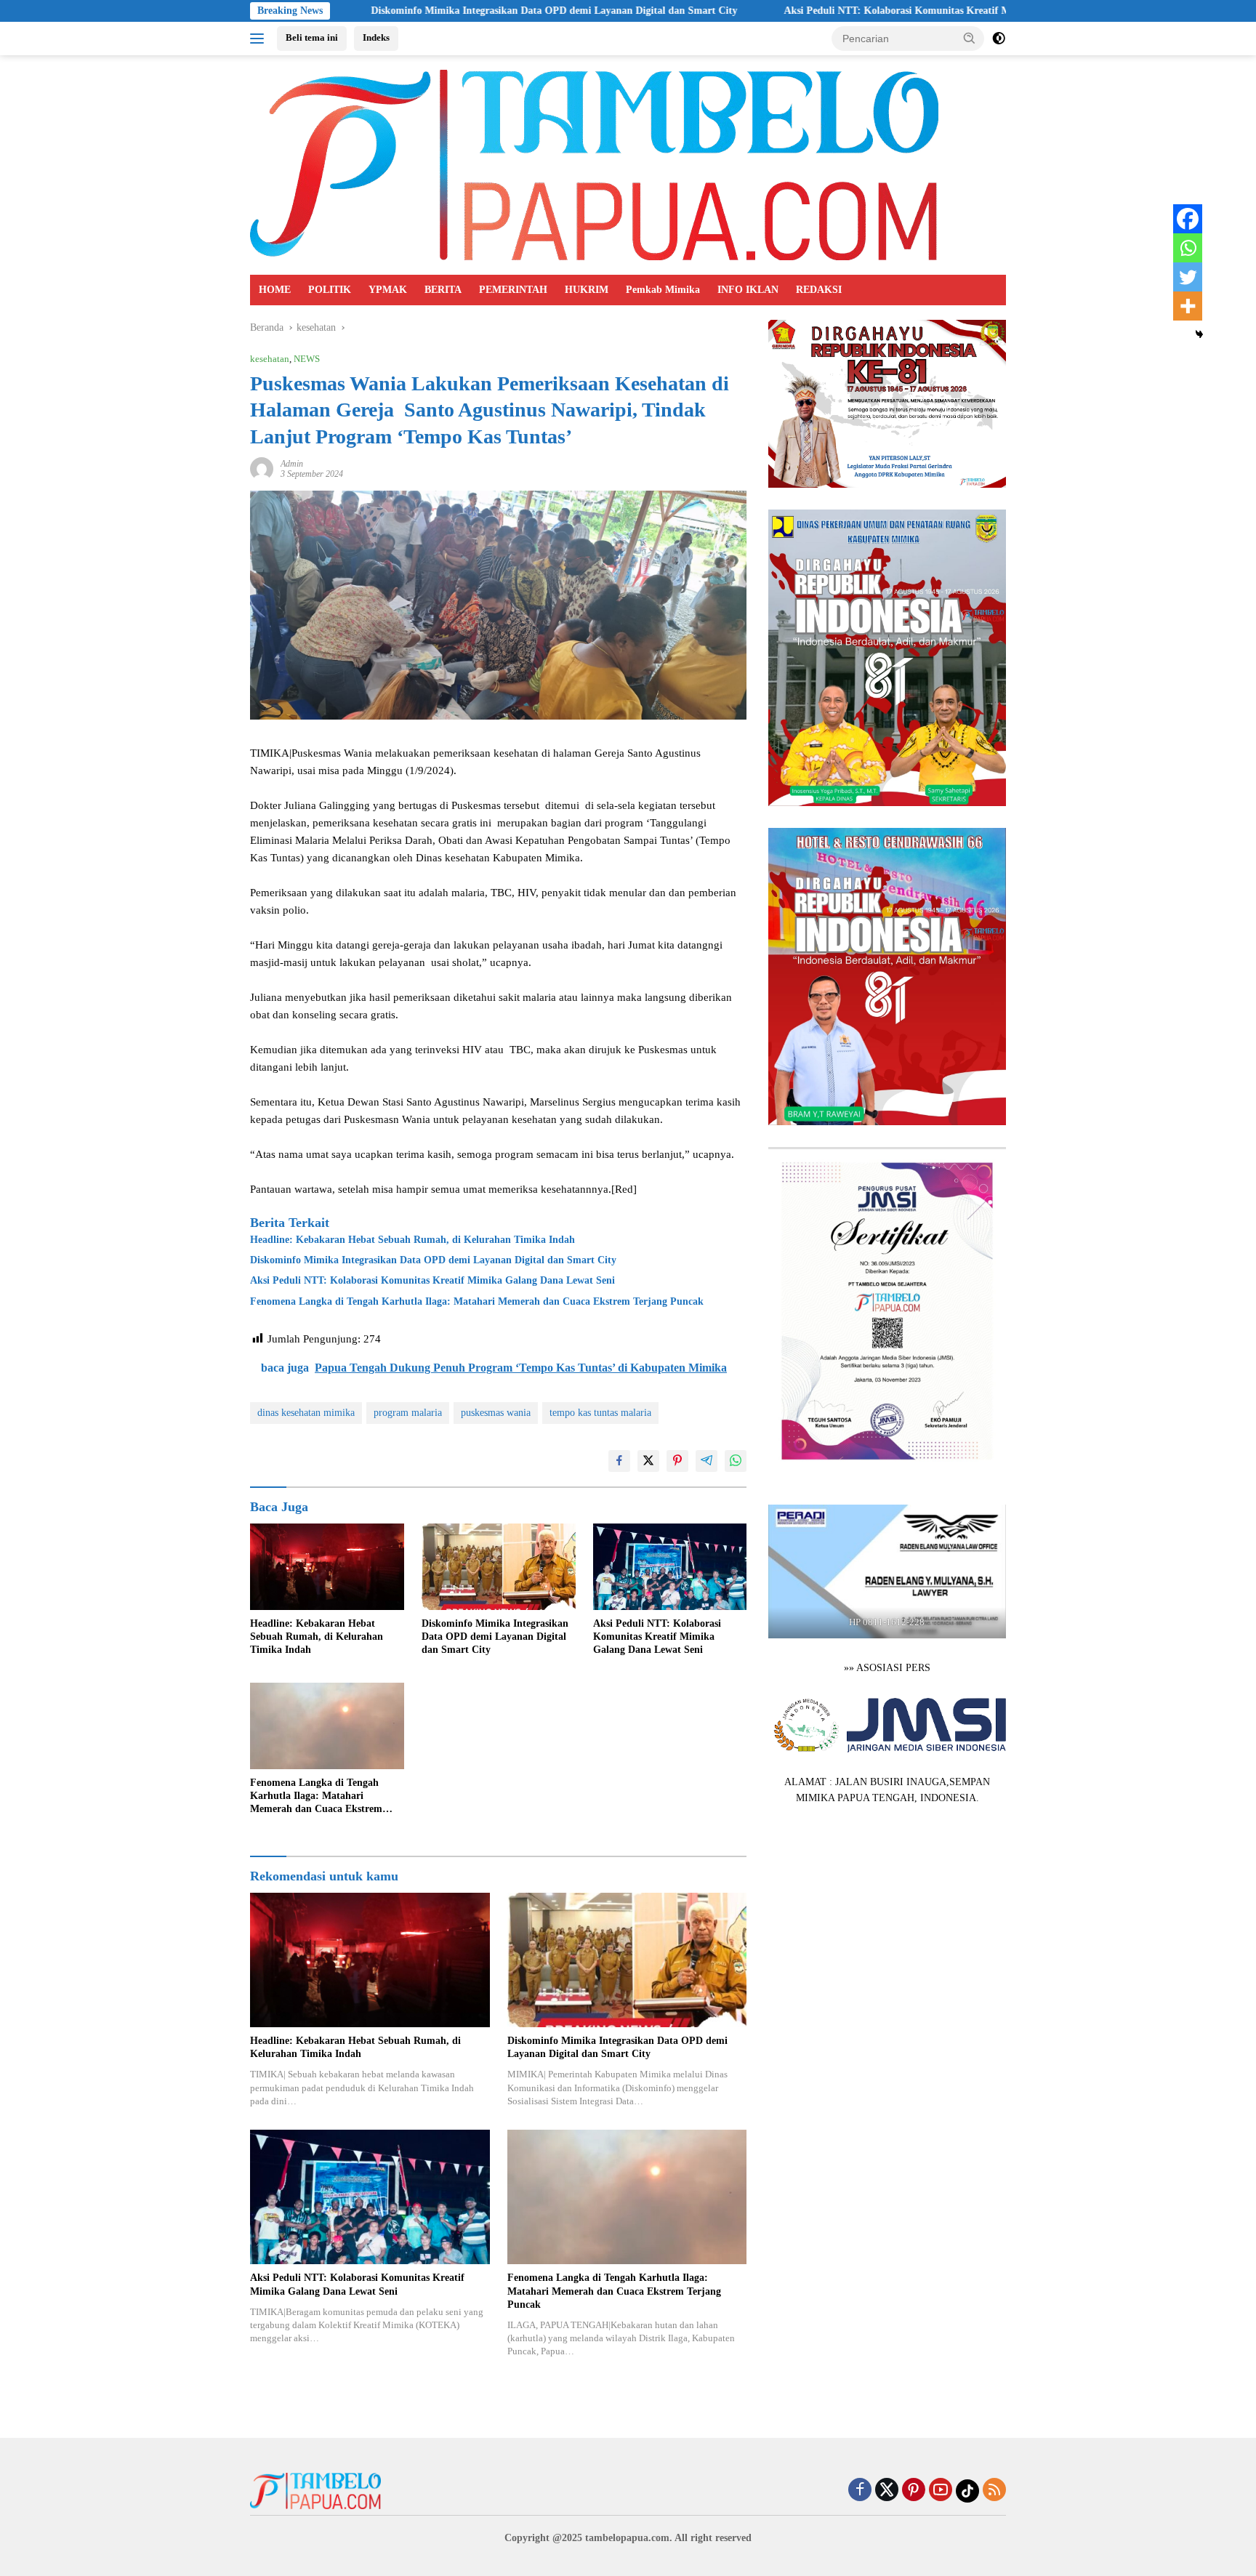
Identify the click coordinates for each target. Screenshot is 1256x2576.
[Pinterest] (914, 2491)
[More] (1188, 306)
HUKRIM (587, 290)
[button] (970, 38)
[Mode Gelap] (999, 39)
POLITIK (330, 290)
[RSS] (994, 2491)
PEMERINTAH (513, 290)
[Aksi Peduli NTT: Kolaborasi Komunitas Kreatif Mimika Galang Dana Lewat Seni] (670, 1567)
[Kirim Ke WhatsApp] (736, 1461)
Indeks (376, 37)
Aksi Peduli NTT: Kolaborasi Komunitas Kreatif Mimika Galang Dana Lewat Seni (848, 11)
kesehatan (270, 359)
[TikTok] (967, 2491)
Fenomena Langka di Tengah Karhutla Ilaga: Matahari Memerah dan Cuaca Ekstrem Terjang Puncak (477, 1301)
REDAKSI (819, 290)
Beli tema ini (312, 37)
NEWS (307, 359)
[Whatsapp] (1188, 248)
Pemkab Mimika (663, 290)
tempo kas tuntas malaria (600, 1413)
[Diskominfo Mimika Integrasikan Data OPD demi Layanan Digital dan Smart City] (499, 1567)
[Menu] (260, 39)
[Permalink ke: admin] (262, 468)
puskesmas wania (496, 1413)
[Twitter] (1188, 277)
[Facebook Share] (619, 1461)
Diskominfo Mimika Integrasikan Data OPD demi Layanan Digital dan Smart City (435, 11)
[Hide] (1199, 334)
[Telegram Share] (706, 1461)
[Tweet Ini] (648, 1461)
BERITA (443, 290)
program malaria (408, 1413)
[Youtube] (941, 2491)
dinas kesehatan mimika (306, 1413)
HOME (275, 290)
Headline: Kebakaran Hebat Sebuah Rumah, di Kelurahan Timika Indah (412, 1240)
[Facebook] (1188, 219)
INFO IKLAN (748, 290)
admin (292, 464)
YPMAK (388, 290)
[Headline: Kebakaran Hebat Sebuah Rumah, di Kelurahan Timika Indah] (327, 1567)
